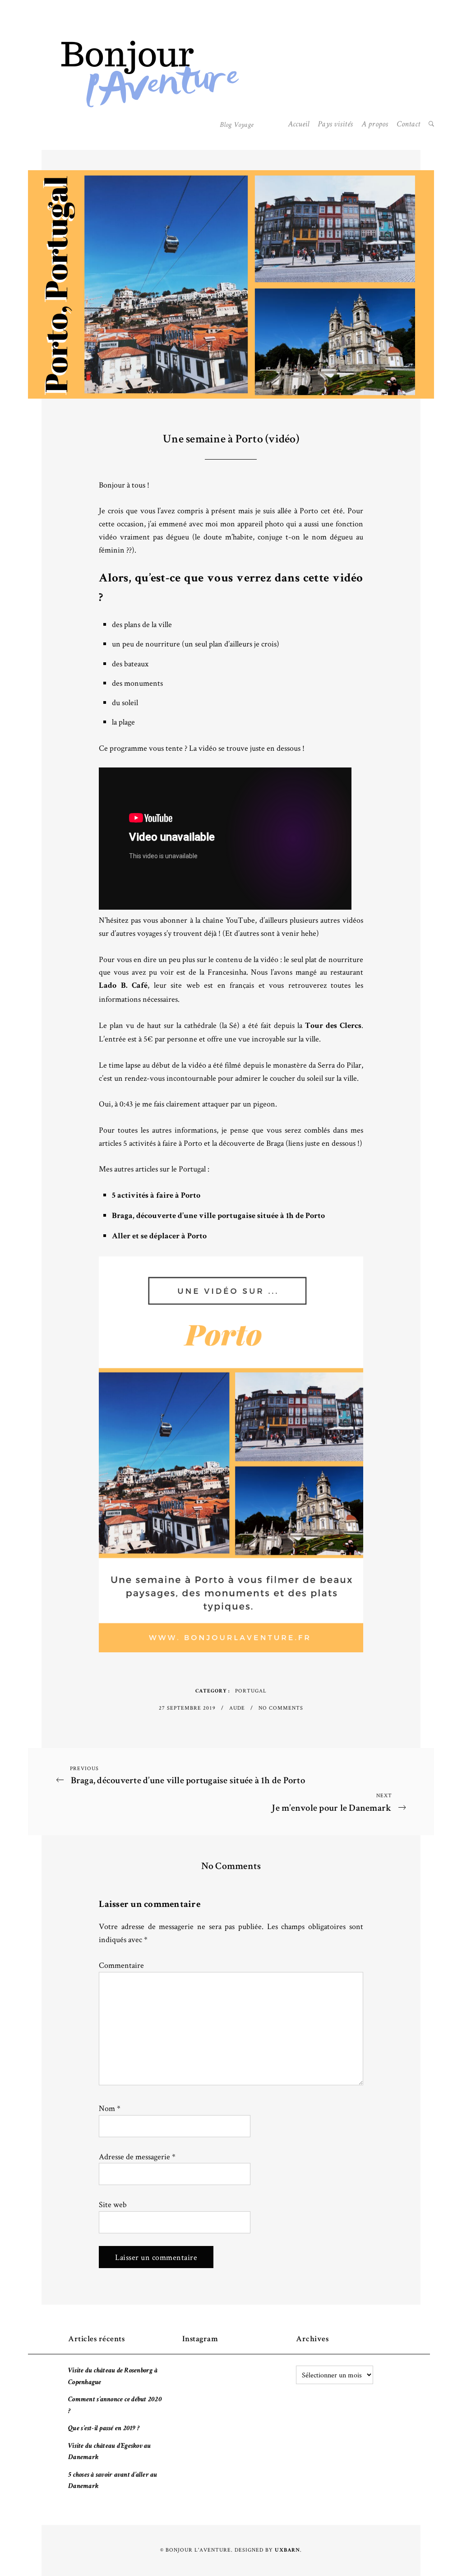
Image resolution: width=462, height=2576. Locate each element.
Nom (110, 2108)
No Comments (281, 1708)
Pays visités (335, 125)
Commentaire (121, 1965)
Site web (113, 2204)
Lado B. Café (123, 986)
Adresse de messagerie (137, 2156)
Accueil (299, 125)
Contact (408, 125)
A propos (375, 125)
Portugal (251, 1690)
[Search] (431, 125)
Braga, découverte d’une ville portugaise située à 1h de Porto (218, 1216)
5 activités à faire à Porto (156, 1196)
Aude (238, 1708)
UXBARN (287, 2551)
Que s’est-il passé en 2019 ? (104, 2429)
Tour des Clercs (333, 1026)
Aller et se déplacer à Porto (159, 1237)
